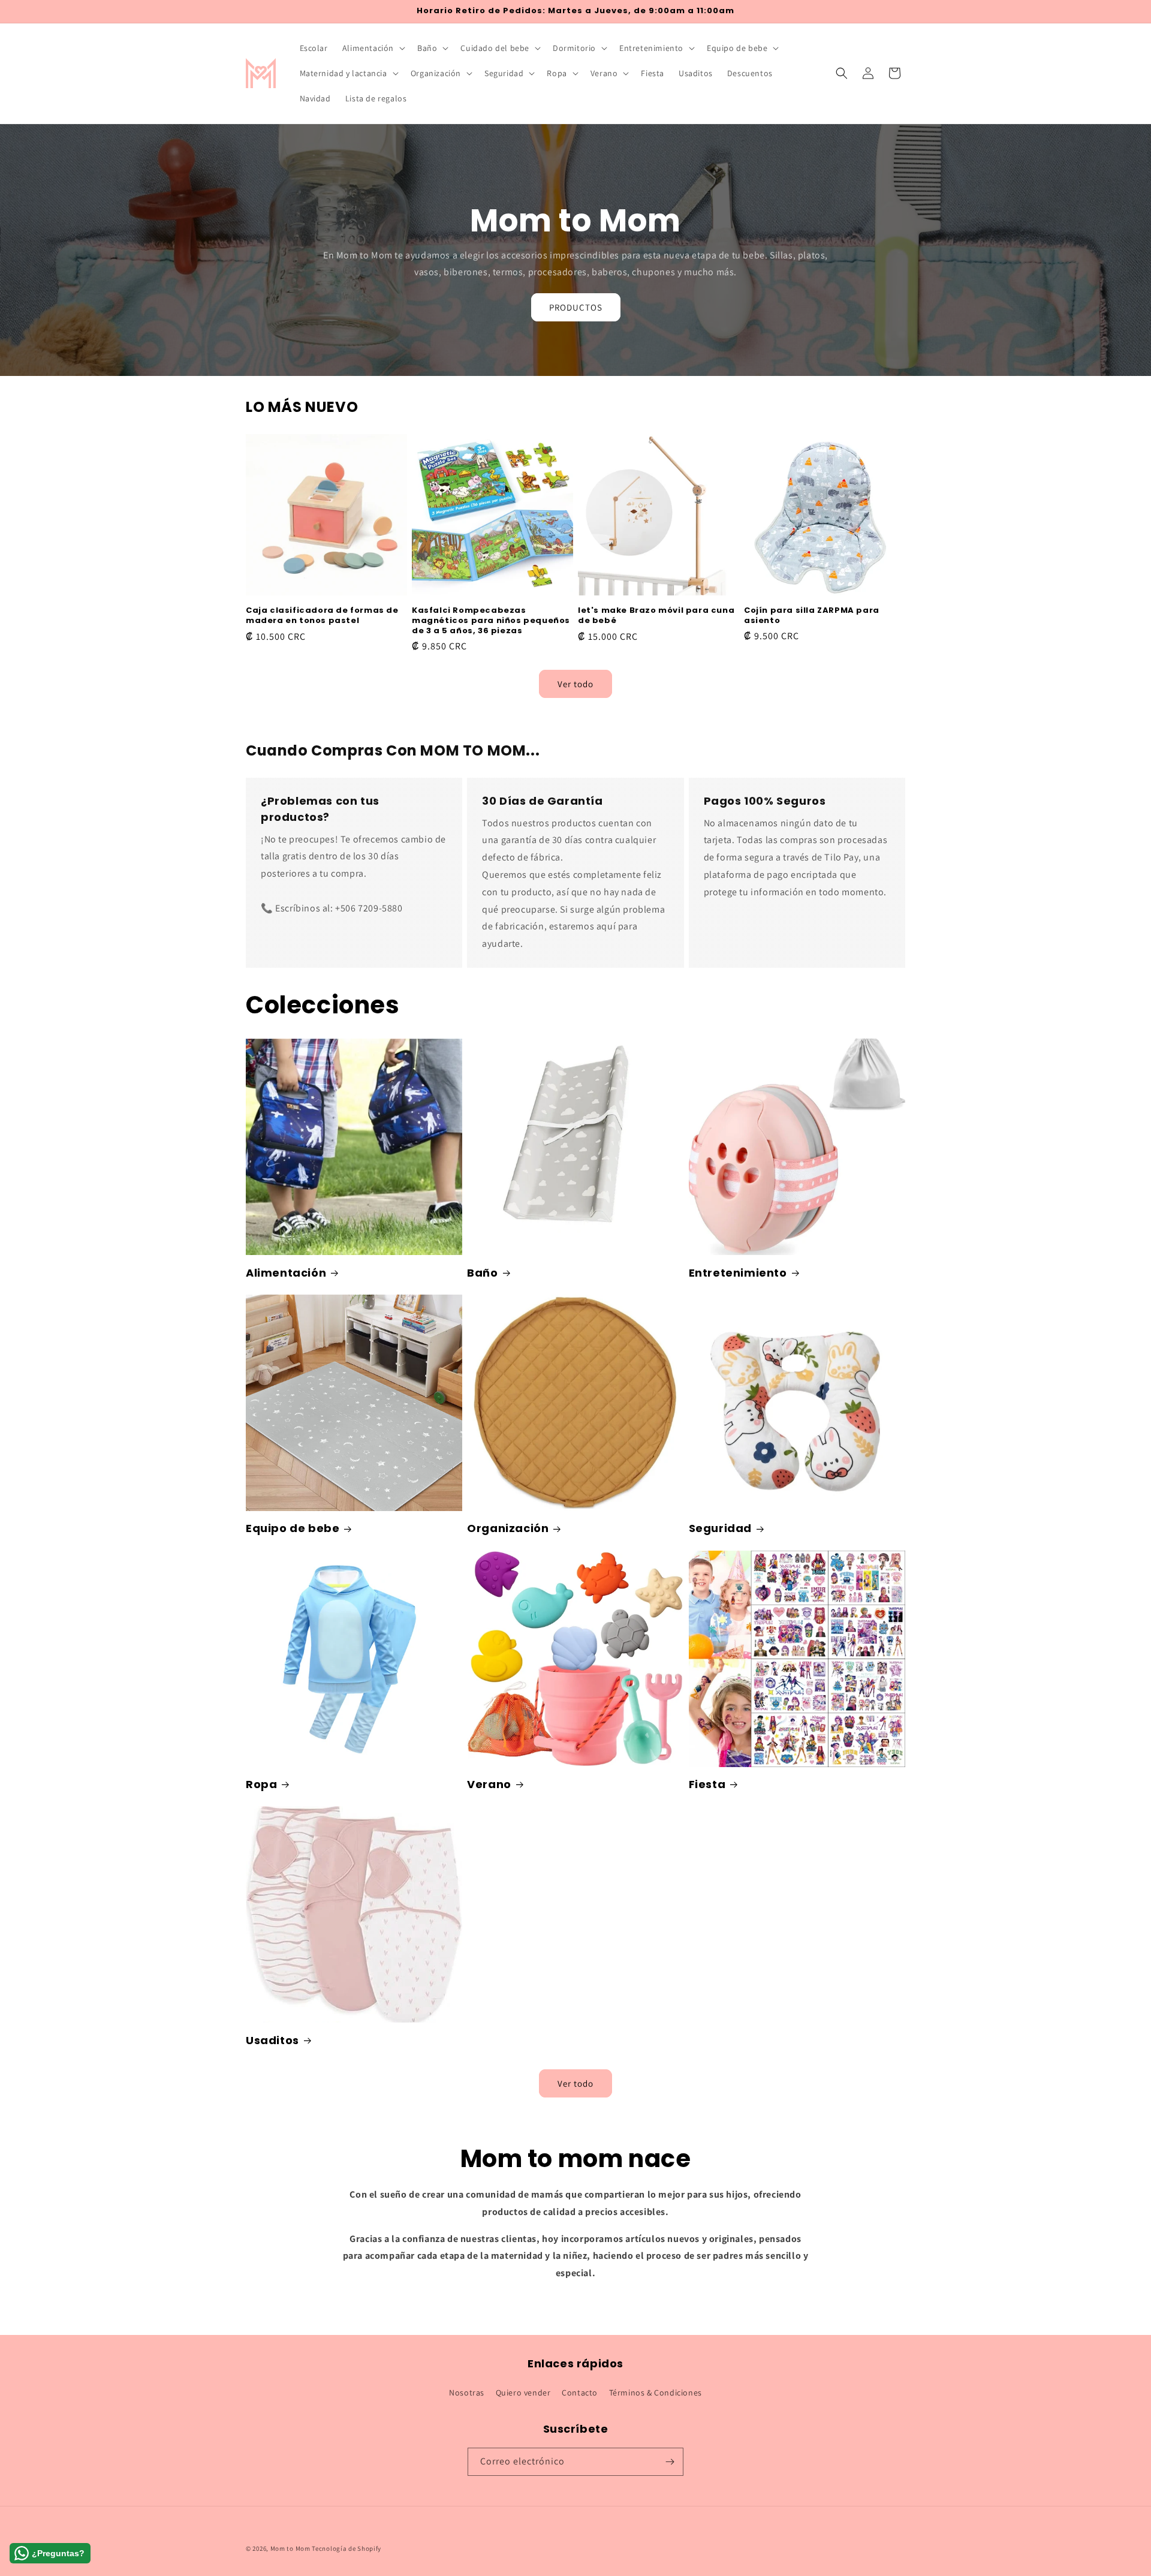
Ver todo (575, 683)
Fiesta (707, 1784)
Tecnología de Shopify (346, 2548)
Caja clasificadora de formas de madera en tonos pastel (322, 616)
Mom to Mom (291, 2548)
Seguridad (720, 1528)
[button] (373, 48)
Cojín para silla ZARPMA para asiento (812, 616)
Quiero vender (523, 2393)
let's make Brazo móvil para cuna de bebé (656, 616)
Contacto (580, 2393)
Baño (482, 1273)
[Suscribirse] (670, 2462)
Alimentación (286, 1273)
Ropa (261, 1784)
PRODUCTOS (576, 307)
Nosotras (467, 2393)
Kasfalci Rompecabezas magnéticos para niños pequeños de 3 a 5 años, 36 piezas (491, 621)
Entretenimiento (738, 1273)
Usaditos (272, 2040)
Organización (508, 1528)
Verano (489, 1784)
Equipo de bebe (293, 1528)
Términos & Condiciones (656, 2393)
